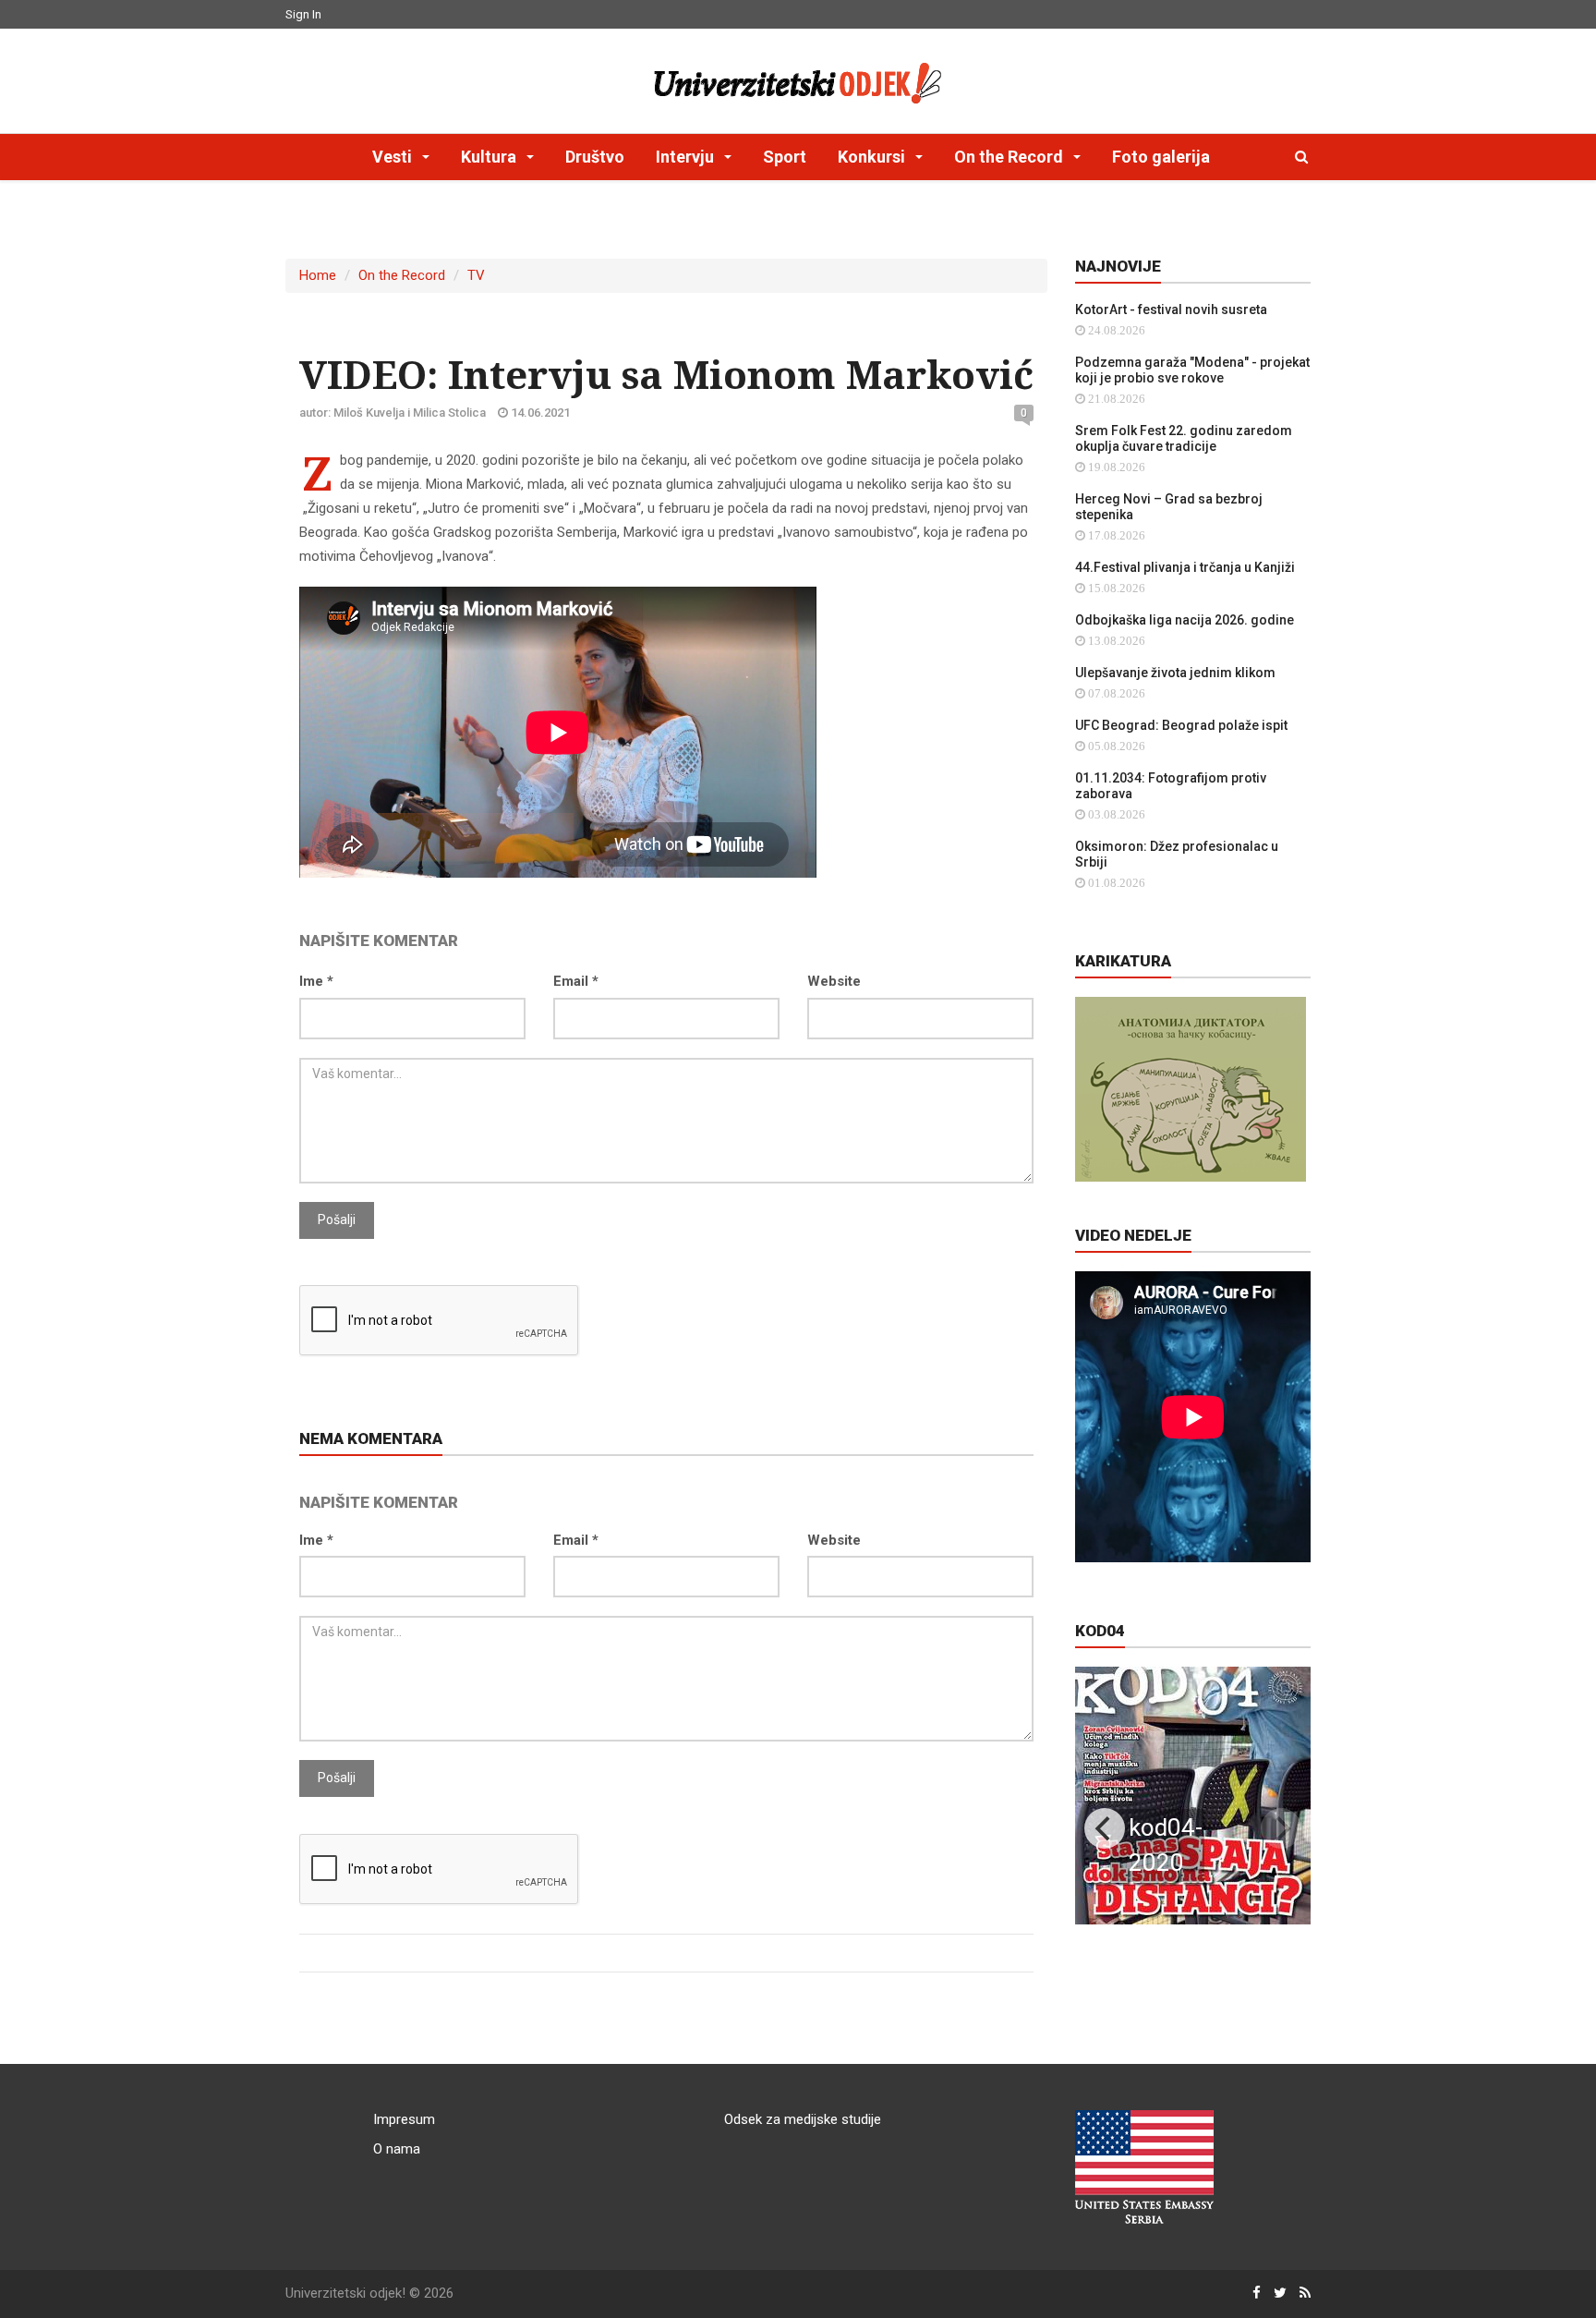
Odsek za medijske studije (803, 2119)
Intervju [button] (687, 157)
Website (834, 981)
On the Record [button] (1010, 157)
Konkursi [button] (873, 157)
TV (476, 275)
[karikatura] (1191, 1088)
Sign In (303, 14)
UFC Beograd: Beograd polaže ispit (1181, 725)
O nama (397, 2149)
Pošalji (337, 1220)
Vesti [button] (394, 157)
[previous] (1105, 1828)
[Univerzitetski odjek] (798, 79)
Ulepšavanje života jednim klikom (1175, 673)
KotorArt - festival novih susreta (1171, 309)
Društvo (595, 157)
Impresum (404, 2119)
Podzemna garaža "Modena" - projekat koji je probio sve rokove (1192, 370)
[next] (1281, 1828)
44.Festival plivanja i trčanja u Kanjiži (1185, 567)
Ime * (316, 981)
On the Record (402, 275)
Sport (785, 157)
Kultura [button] (490, 157)
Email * (576, 981)
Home (318, 275)
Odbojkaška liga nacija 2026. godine (1185, 620)
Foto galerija (1161, 157)
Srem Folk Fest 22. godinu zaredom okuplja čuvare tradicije (1184, 438)
